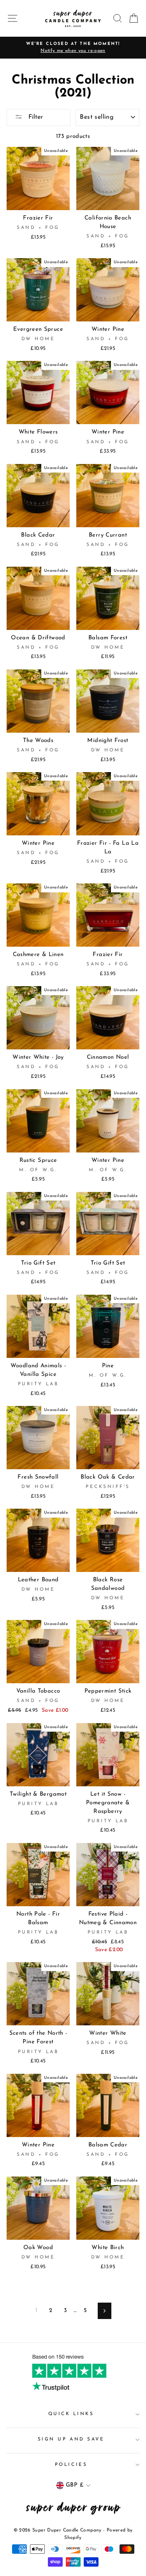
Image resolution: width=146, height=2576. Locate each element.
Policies (71, 2465)
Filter (35, 117)
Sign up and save (71, 2439)
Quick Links (71, 2414)
